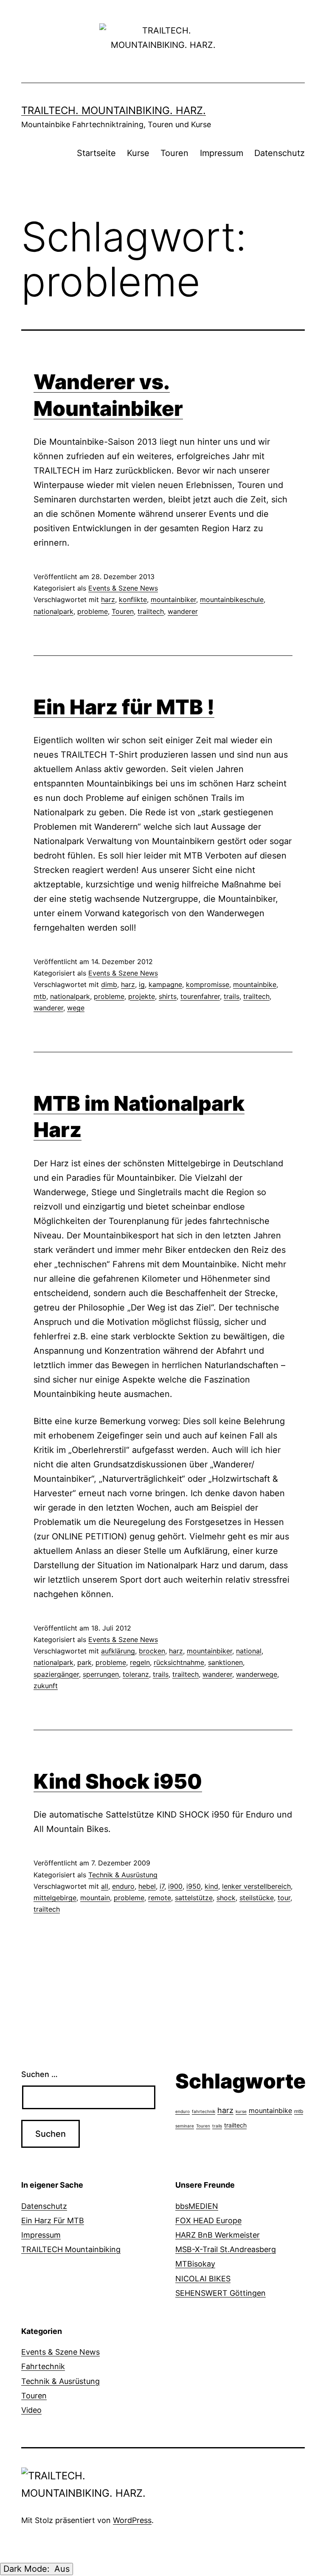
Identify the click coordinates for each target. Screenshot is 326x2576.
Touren (174, 153)
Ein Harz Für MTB (53, 2221)
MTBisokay (195, 2264)
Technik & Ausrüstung (123, 1875)
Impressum (222, 153)
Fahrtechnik (43, 2366)
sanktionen (225, 1662)
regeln (140, 1662)
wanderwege (257, 1674)
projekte (142, 996)
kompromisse (208, 984)
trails (232, 996)
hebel (147, 1886)
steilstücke (257, 1898)
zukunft (46, 1686)
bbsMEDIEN (197, 2206)
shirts (168, 996)
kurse (241, 2111)
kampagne (165, 984)
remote (160, 1898)
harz (108, 599)
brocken (152, 1651)
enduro (123, 1886)
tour (284, 1898)
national (249, 1651)
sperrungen (101, 1674)
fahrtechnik (204, 2111)
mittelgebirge (55, 1898)
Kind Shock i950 (118, 1781)
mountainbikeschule (232, 599)
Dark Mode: (28, 2569)
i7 (162, 1886)
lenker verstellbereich (256, 1886)
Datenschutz (280, 153)
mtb (40, 996)
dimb (109, 984)
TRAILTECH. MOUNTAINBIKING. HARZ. (114, 110)
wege (76, 1008)
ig (142, 984)
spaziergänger (56, 1674)
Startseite (96, 153)
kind (211, 1886)
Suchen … (39, 2074)
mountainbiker (173, 599)
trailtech (151, 611)
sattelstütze (194, 1898)
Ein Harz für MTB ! (124, 707)
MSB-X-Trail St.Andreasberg (226, 2249)
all (105, 1886)
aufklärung (118, 1651)
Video (31, 2410)
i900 (175, 1886)
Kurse (138, 153)
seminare (185, 2126)
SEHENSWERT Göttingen (221, 2293)
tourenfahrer (200, 996)
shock (226, 1898)
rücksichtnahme (179, 1662)
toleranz (136, 1674)
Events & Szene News (123, 588)
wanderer (183, 611)
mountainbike (255, 984)
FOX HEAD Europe (208, 2221)
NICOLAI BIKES (203, 2279)
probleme (93, 611)
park (84, 1662)
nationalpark (53, 611)
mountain (95, 1898)
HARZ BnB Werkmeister (218, 2235)
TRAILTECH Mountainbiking (71, 2249)
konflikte (133, 599)
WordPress (132, 2520)
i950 (194, 1886)
